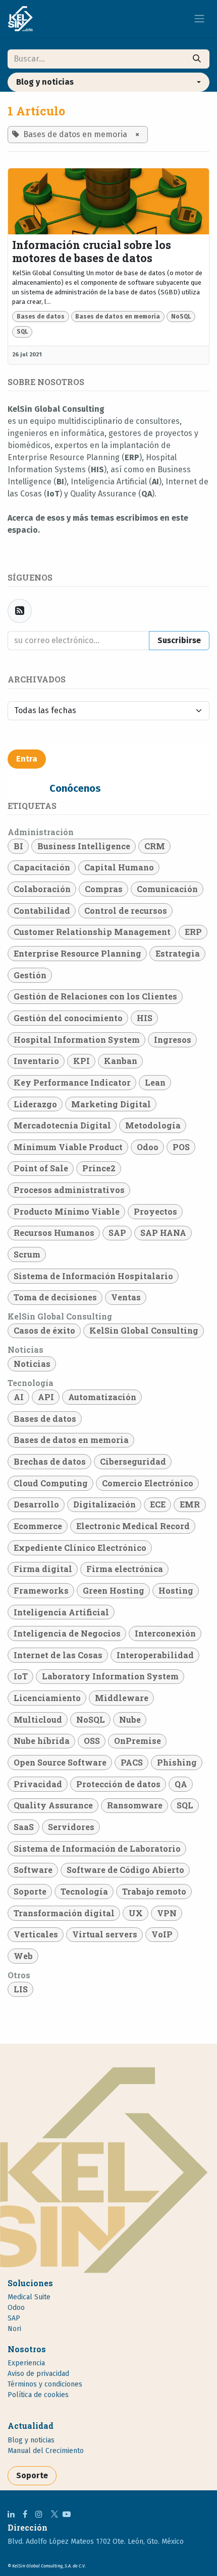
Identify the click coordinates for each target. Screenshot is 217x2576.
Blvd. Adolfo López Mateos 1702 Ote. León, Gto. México (96, 2541)
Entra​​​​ (27, 759)
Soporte (32, 2475)
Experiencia (26, 2363)
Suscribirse (179, 640)
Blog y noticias (31, 2440)
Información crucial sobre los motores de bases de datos (92, 252)
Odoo (16, 2308)
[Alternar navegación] (199, 19)
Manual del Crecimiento (46, 2451)
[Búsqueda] (197, 59)
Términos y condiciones (45, 2384)
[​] (11, 2514)
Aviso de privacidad (38, 2374)
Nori (14, 2329)
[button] (108, 82)
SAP (14, 2318)
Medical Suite (29, 2297)
